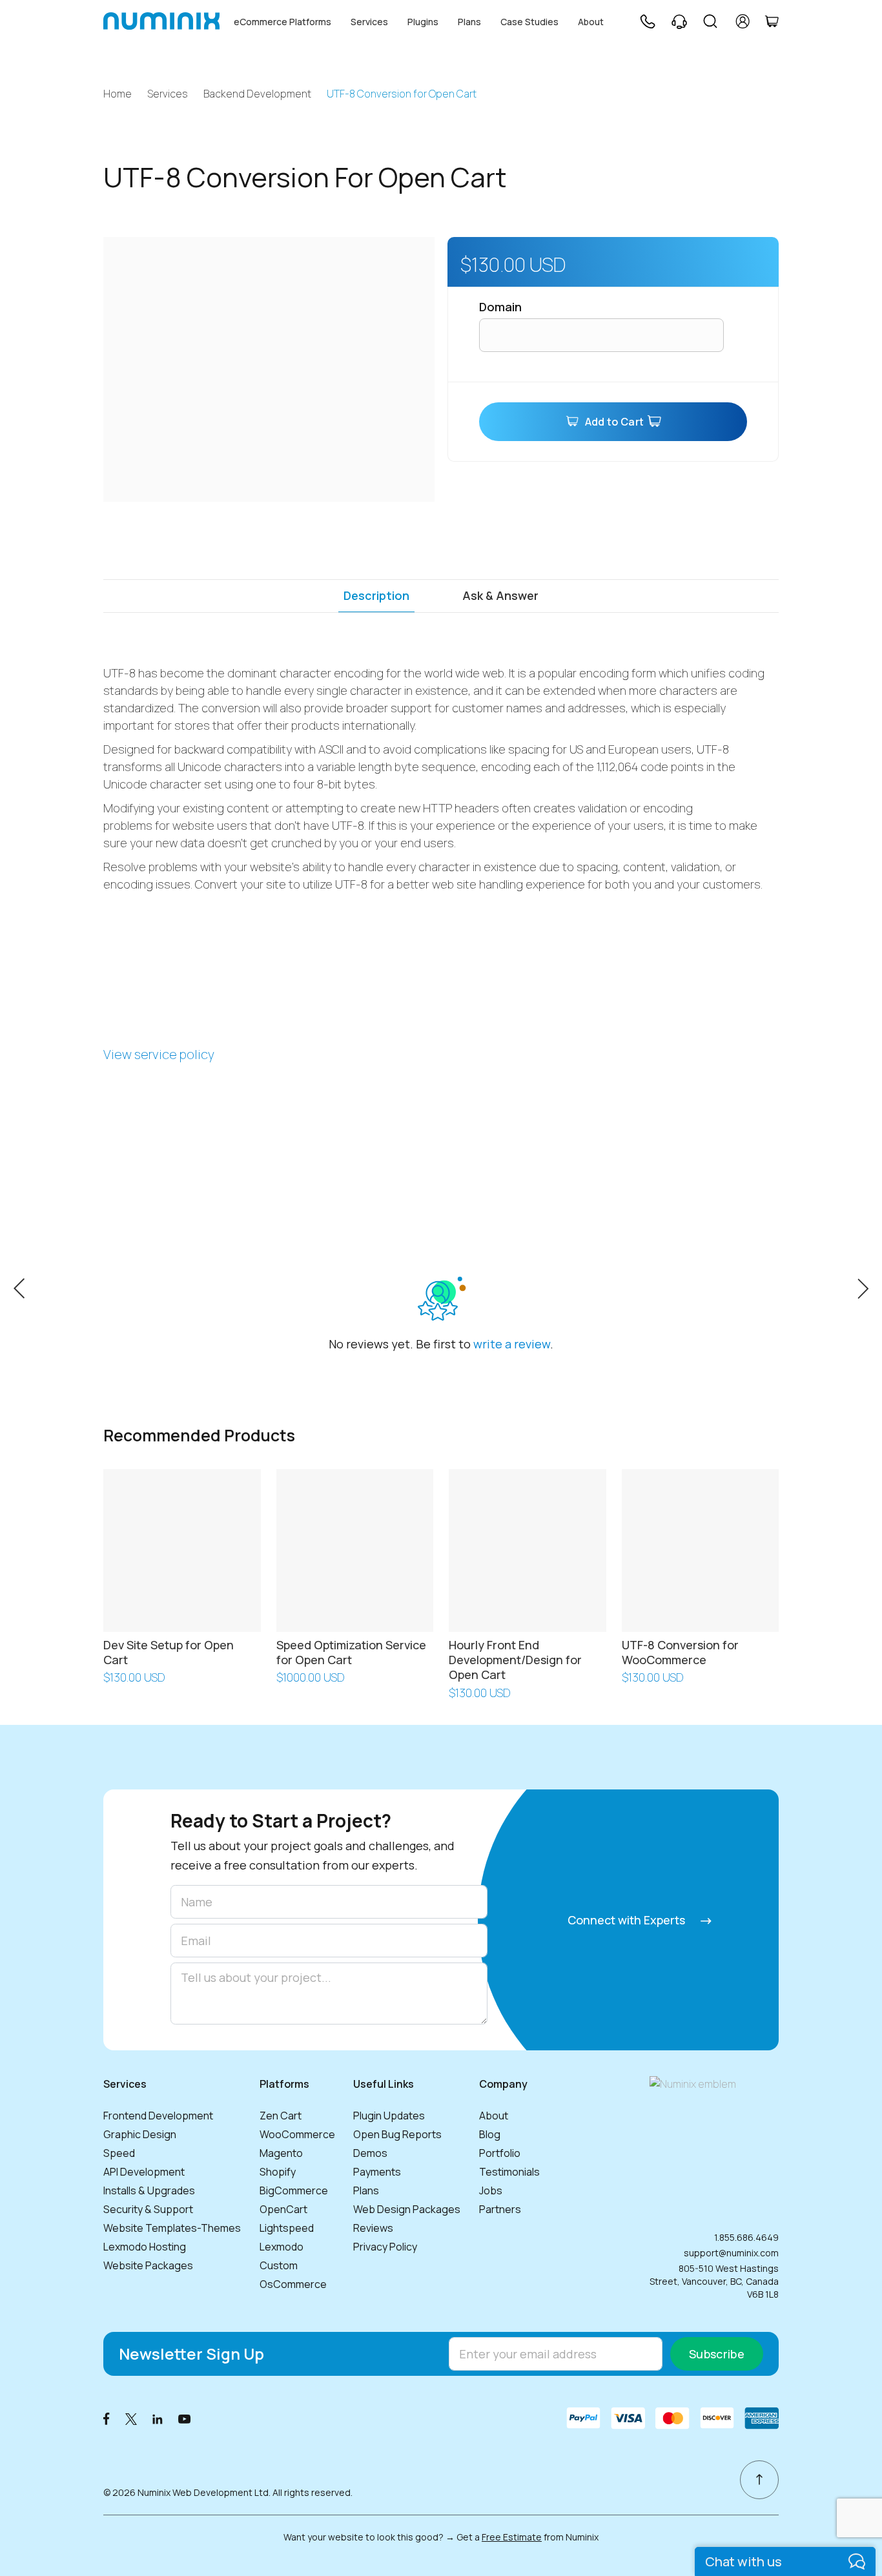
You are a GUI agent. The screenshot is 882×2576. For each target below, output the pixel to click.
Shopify (278, 2172)
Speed (119, 2153)
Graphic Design (140, 2134)
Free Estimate (512, 2537)
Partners (500, 2209)
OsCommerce (293, 2284)
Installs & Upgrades (149, 2190)
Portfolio (500, 2153)
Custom (279, 2265)
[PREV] (19, 1287)
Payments (377, 2172)
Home (118, 94)
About (591, 22)
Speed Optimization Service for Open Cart (351, 1652)
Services (369, 22)
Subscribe (717, 2354)
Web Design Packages (407, 2209)
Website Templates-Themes (172, 2228)
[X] (131, 2418)
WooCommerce (297, 2134)
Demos (370, 2153)
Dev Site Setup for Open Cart (169, 1652)
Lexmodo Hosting (145, 2247)
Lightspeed (287, 2228)
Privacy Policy (385, 2247)
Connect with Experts (628, 1920)
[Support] (679, 21)
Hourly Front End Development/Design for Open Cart (515, 1660)
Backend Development (257, 94)
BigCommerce (294, 2190)
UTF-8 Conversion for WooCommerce (680, 1652)
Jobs (491, 2190)
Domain (500, 307)
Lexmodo (282, 2247)
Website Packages (148, 2265)
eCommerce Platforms (282, 22)
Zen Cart (281, 2116)
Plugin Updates (389, 2116)
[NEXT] (863, 1287)
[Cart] (772, 21)
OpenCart (283, 2209)
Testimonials (509, 2172)
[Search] (710, 21)
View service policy (159, 1054)
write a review (512, 1344)
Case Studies (529, 22)
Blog (490, 2134)
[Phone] (647, 21)
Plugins (423, 22)
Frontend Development (158, 2116)
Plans (469, 22)
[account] (743, 21)
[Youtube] (185, 2418)
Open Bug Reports (397, 2134)
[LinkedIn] (158, 2418)
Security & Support (148, 2209)
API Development (144, 2172)
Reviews (373, 2228)
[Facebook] (107, 2418)
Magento (281, 2153)
